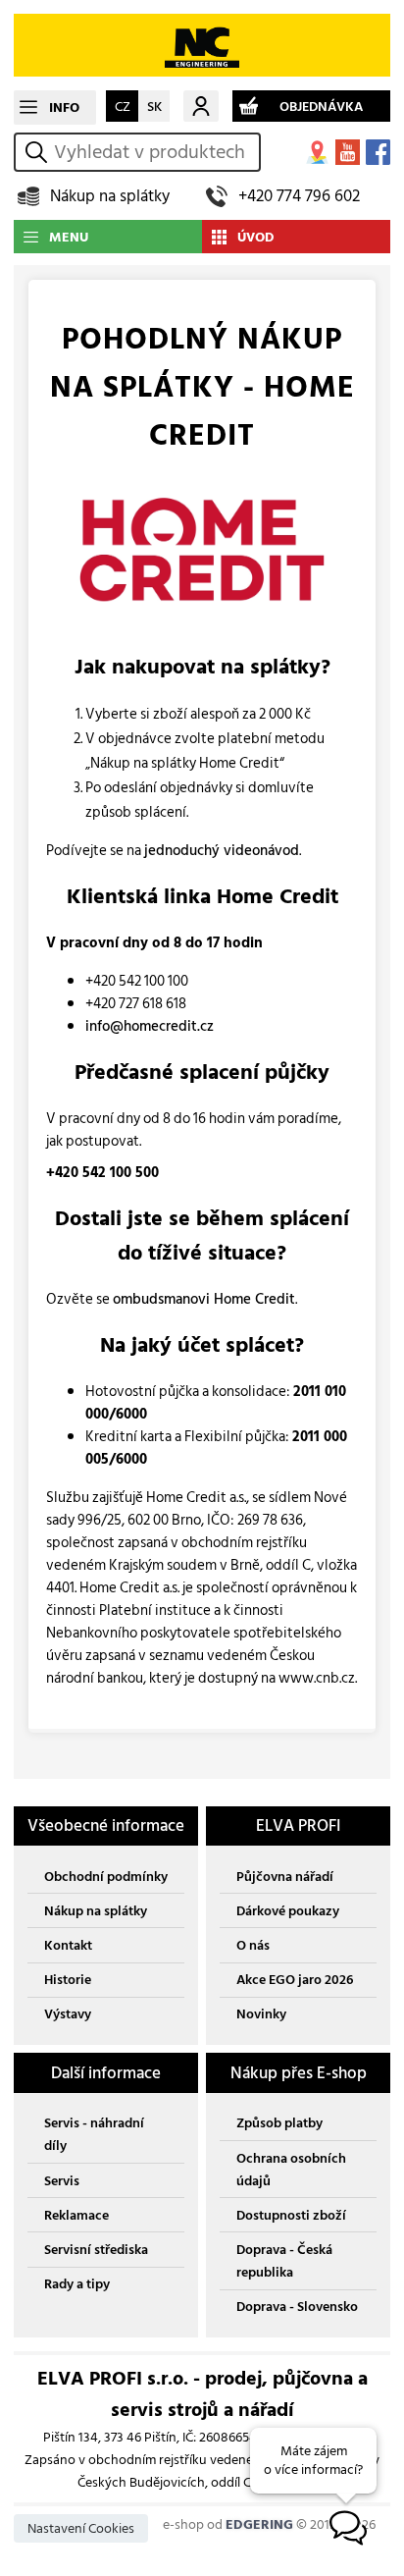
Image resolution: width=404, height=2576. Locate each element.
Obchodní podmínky (106, 1877)
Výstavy (68, 2014)
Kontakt (68, 1945)
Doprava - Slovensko (297, 2307)
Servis (62, 2181)
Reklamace (76, 2215)
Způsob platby (279, 2123)
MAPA (317, 152)
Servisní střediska (96, 2250)
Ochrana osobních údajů (291, 2170)
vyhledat (39, 152)
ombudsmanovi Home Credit (204, 1299)
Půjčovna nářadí (285, 1877)
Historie (68, 1980)
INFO (64, 107)
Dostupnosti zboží (291, 2215)
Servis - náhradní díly (94, 2134)
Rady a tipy (77, 2284)
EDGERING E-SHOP (202, 45)
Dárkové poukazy (288, 1911)
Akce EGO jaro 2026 (295, 1980)
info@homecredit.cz (150, 1026)
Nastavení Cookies (81, 2528)
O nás (253, 1945)
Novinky (261, 2014)
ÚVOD (256, 237)
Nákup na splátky (110, 196)
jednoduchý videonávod (222, 851)
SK (154, 107)
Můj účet (201, 106)
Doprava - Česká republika (284, 2261)
